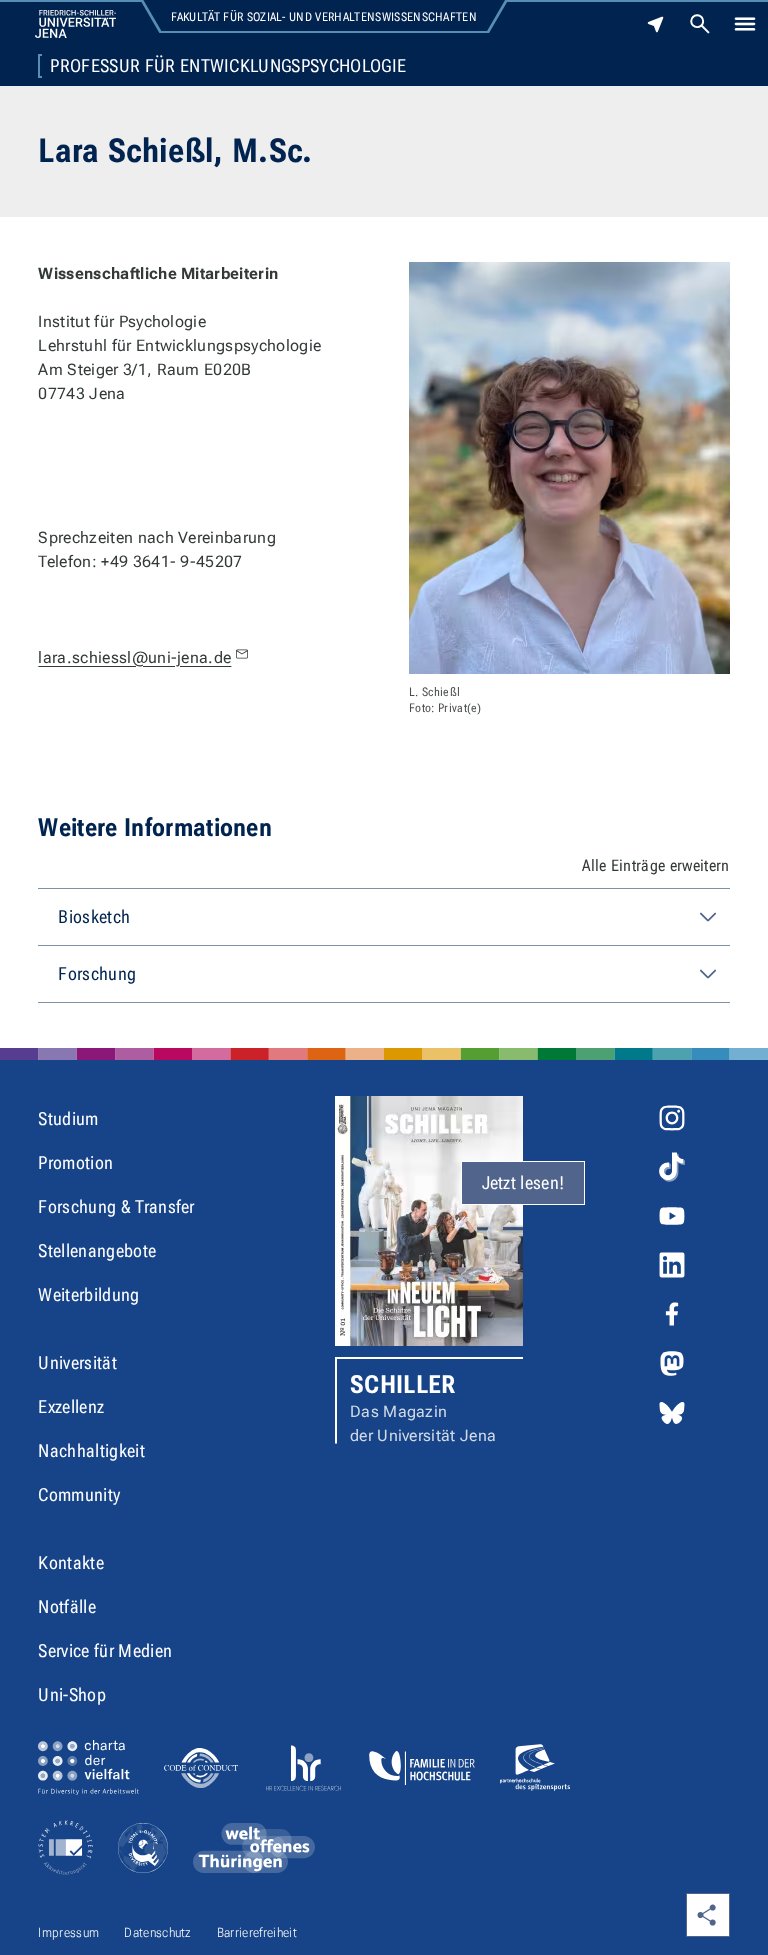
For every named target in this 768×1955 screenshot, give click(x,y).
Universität (77, 1362)
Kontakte (71, 1562)
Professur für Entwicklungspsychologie (228, 66)
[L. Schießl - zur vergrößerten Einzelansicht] (569, 468)
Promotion (75, 1162)
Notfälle (67, 1606)
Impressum (68, 1932)
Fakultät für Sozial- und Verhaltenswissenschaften (324, 17)
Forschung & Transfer (116, 1206)
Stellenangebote (97, 1250)
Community (79, 1494)
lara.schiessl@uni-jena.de (134, 657)
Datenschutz (158, 1932)
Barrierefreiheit (257, 1932)
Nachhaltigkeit (91, 1450)
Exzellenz (71, 1406)
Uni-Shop (72, 1694)
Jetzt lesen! (523, 1182)
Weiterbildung (88, 1294)
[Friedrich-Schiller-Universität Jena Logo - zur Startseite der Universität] (75, 24)
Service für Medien (105, 1650)
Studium (68, 1118)
